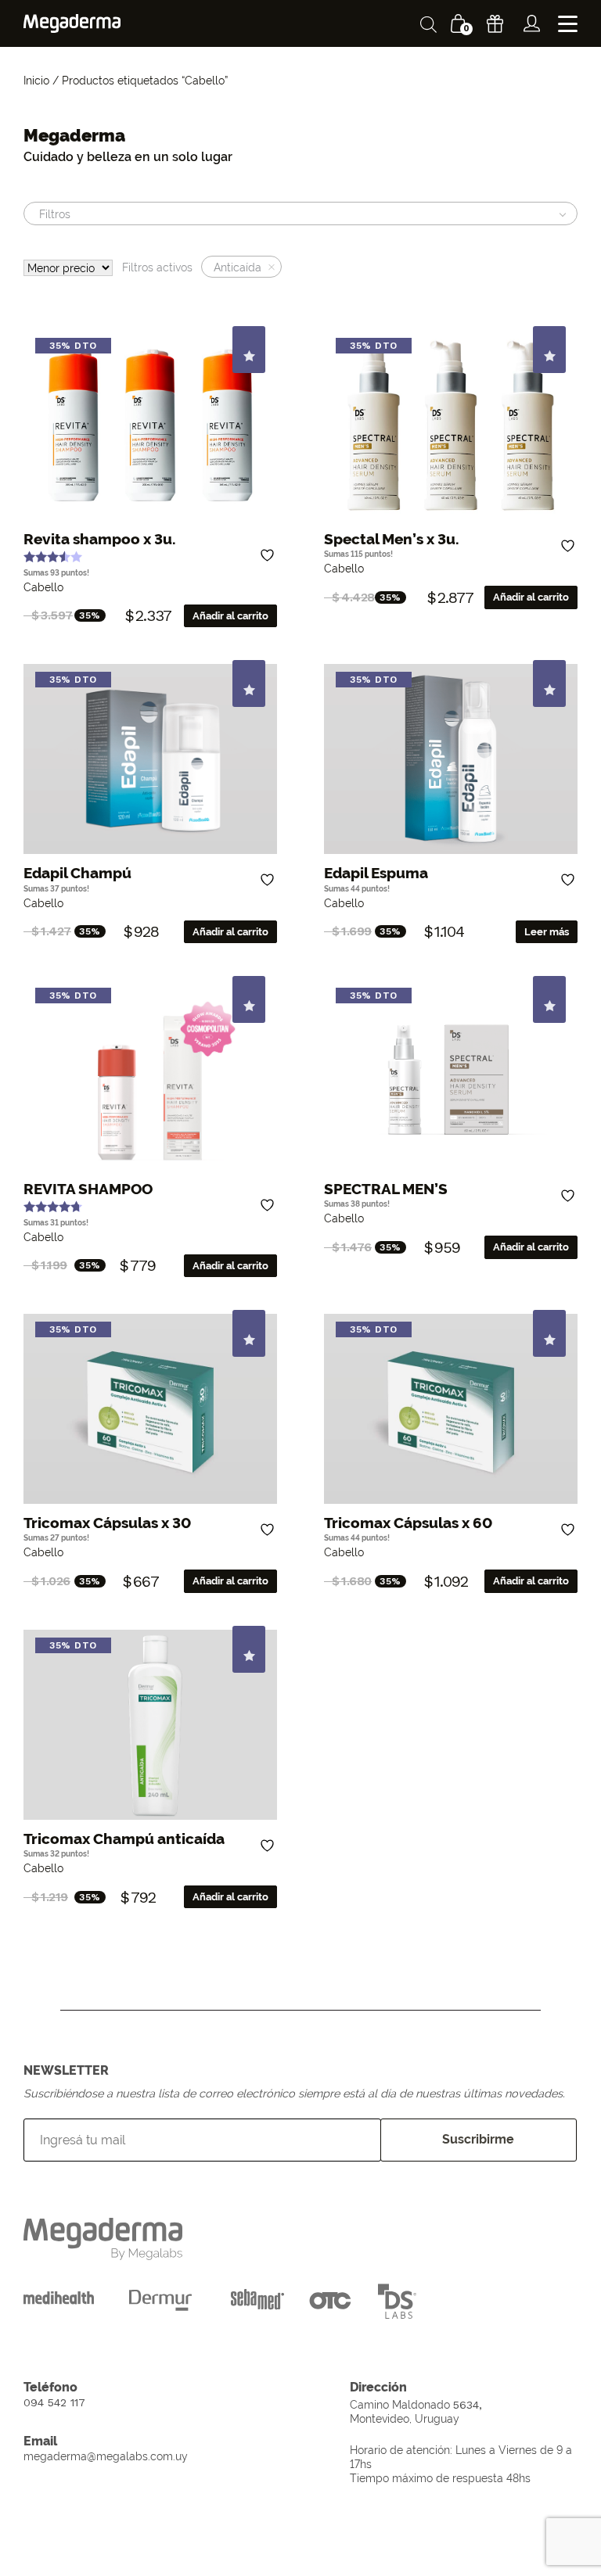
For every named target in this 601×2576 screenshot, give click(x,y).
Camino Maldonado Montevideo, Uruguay (416, 2411)
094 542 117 (54, 2402)
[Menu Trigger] (568, 24)
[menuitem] (532, 23)
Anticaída (238, 267)
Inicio (36, 80)
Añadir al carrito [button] (230, 616)
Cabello (43, 587)
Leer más (547, 932)
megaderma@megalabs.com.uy (106, 2456)
